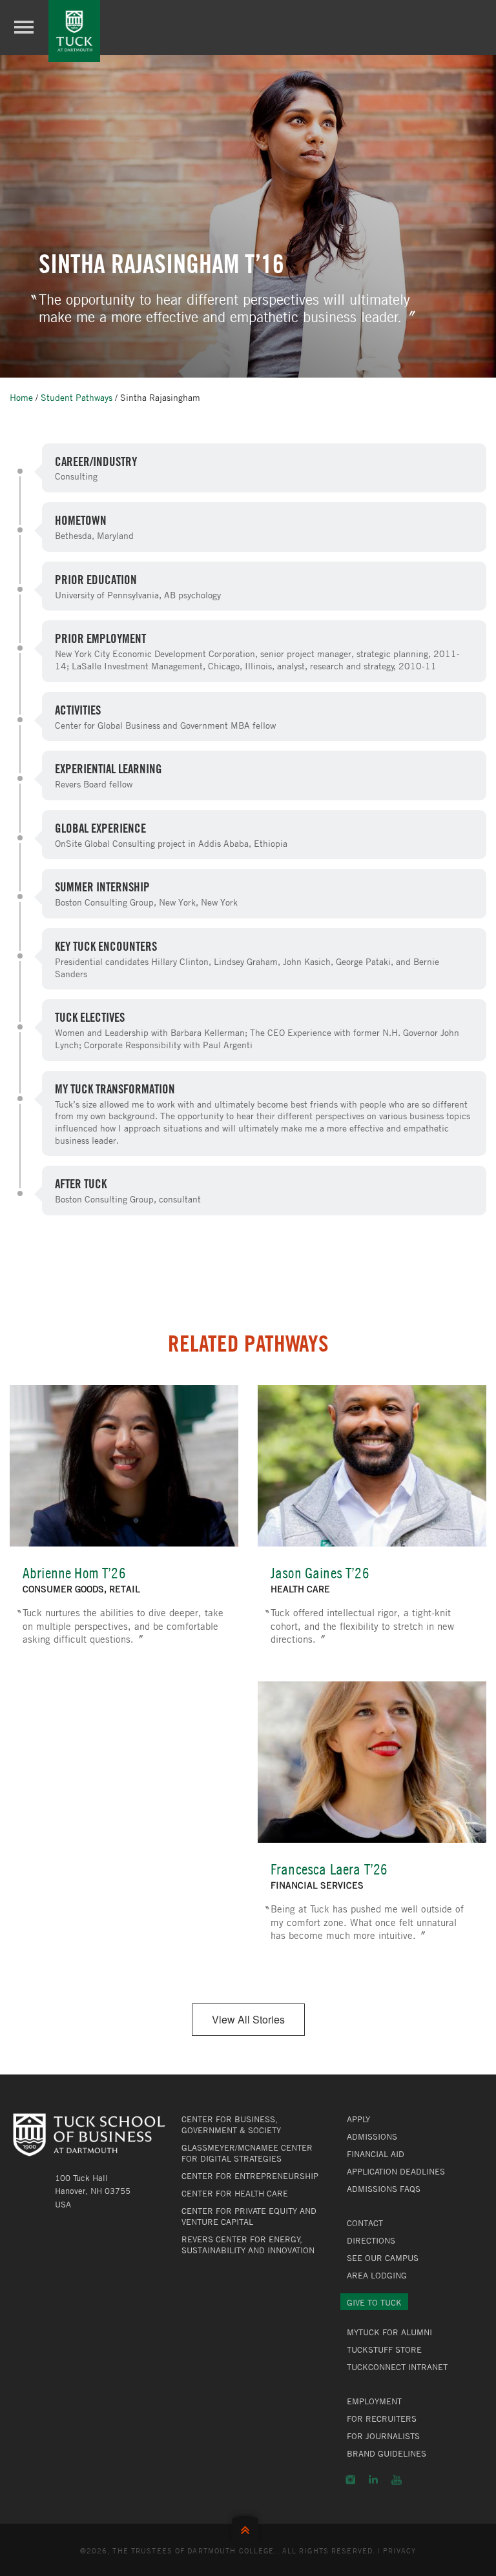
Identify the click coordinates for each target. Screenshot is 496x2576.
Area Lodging (377, 2275)
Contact (365, 2223)
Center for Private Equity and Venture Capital (249, 2216)
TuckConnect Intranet (397, 2367)
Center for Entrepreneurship (250, 2176)
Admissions (372, 2136)
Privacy (400, 2550)
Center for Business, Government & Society (231, 2125)
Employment (374, 2401)
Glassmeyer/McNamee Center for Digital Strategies (247, 2153)
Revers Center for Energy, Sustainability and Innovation (248, 2245)
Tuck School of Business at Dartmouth (74, 31)
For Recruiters (382, 2419)
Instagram (350, 2480)
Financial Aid (376, 2154)
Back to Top (248, 2527)
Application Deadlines (396, 2171)
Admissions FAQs (384, 2189)
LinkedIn (373, 2480)
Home (21, 397)
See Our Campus (383, 2258)
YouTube (397, 2480)
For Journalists (383, 2436)
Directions (371, 2240)
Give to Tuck (374, 2302)
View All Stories (248, 2019)
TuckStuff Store (384, 2349)
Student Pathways (77, 397)
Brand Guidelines (387, 2453)
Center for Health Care (235, 2193)
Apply (358, 2119)
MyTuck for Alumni (389, 2332)
